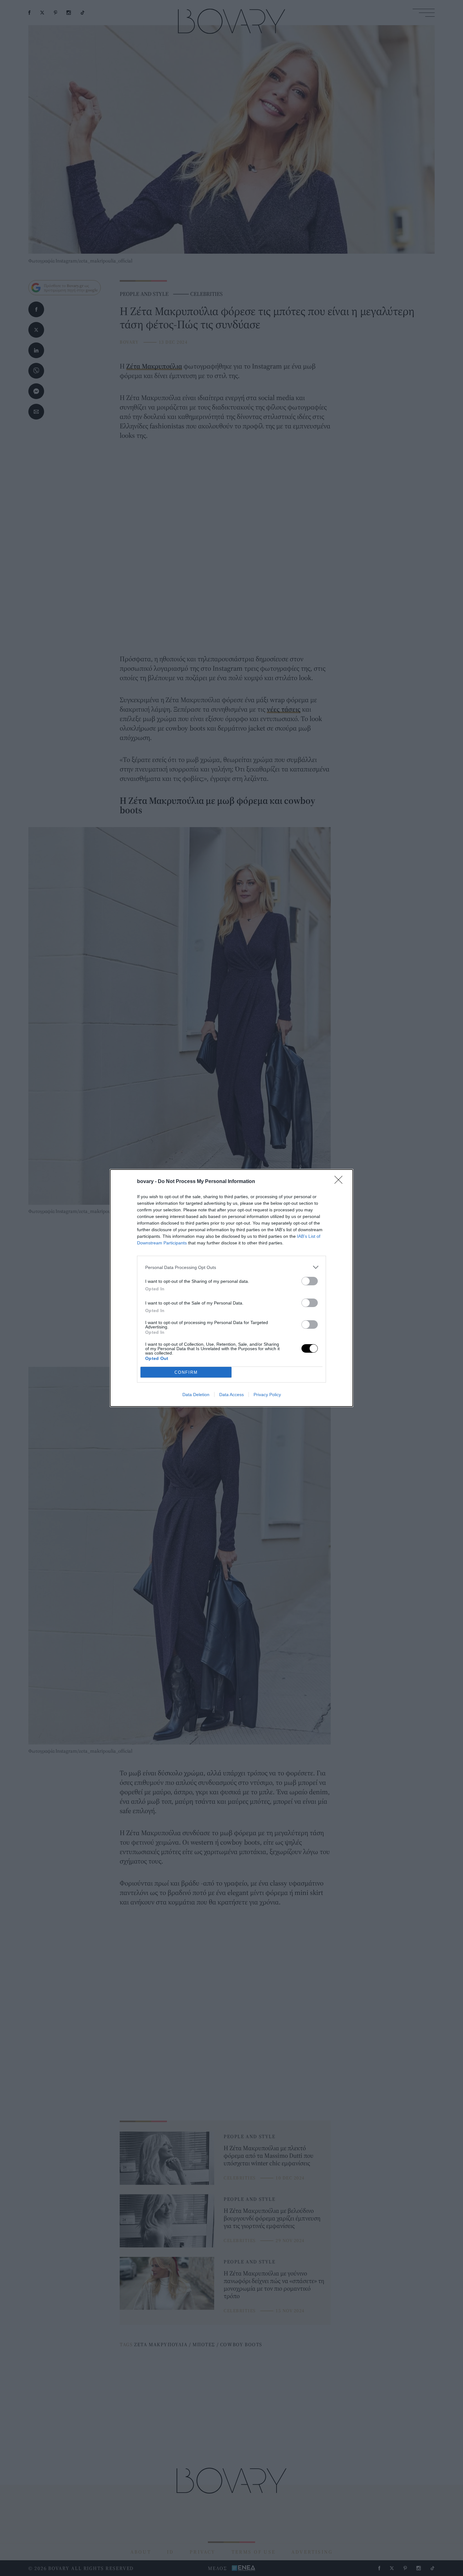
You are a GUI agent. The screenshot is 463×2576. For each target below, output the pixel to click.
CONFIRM (186, 1372)
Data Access (231, 1395)
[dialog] (231, 1288)
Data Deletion (196, 1395)
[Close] (340, 1182)
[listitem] (231, 1267)
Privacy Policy (267, 1395)
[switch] (310, 1281)
